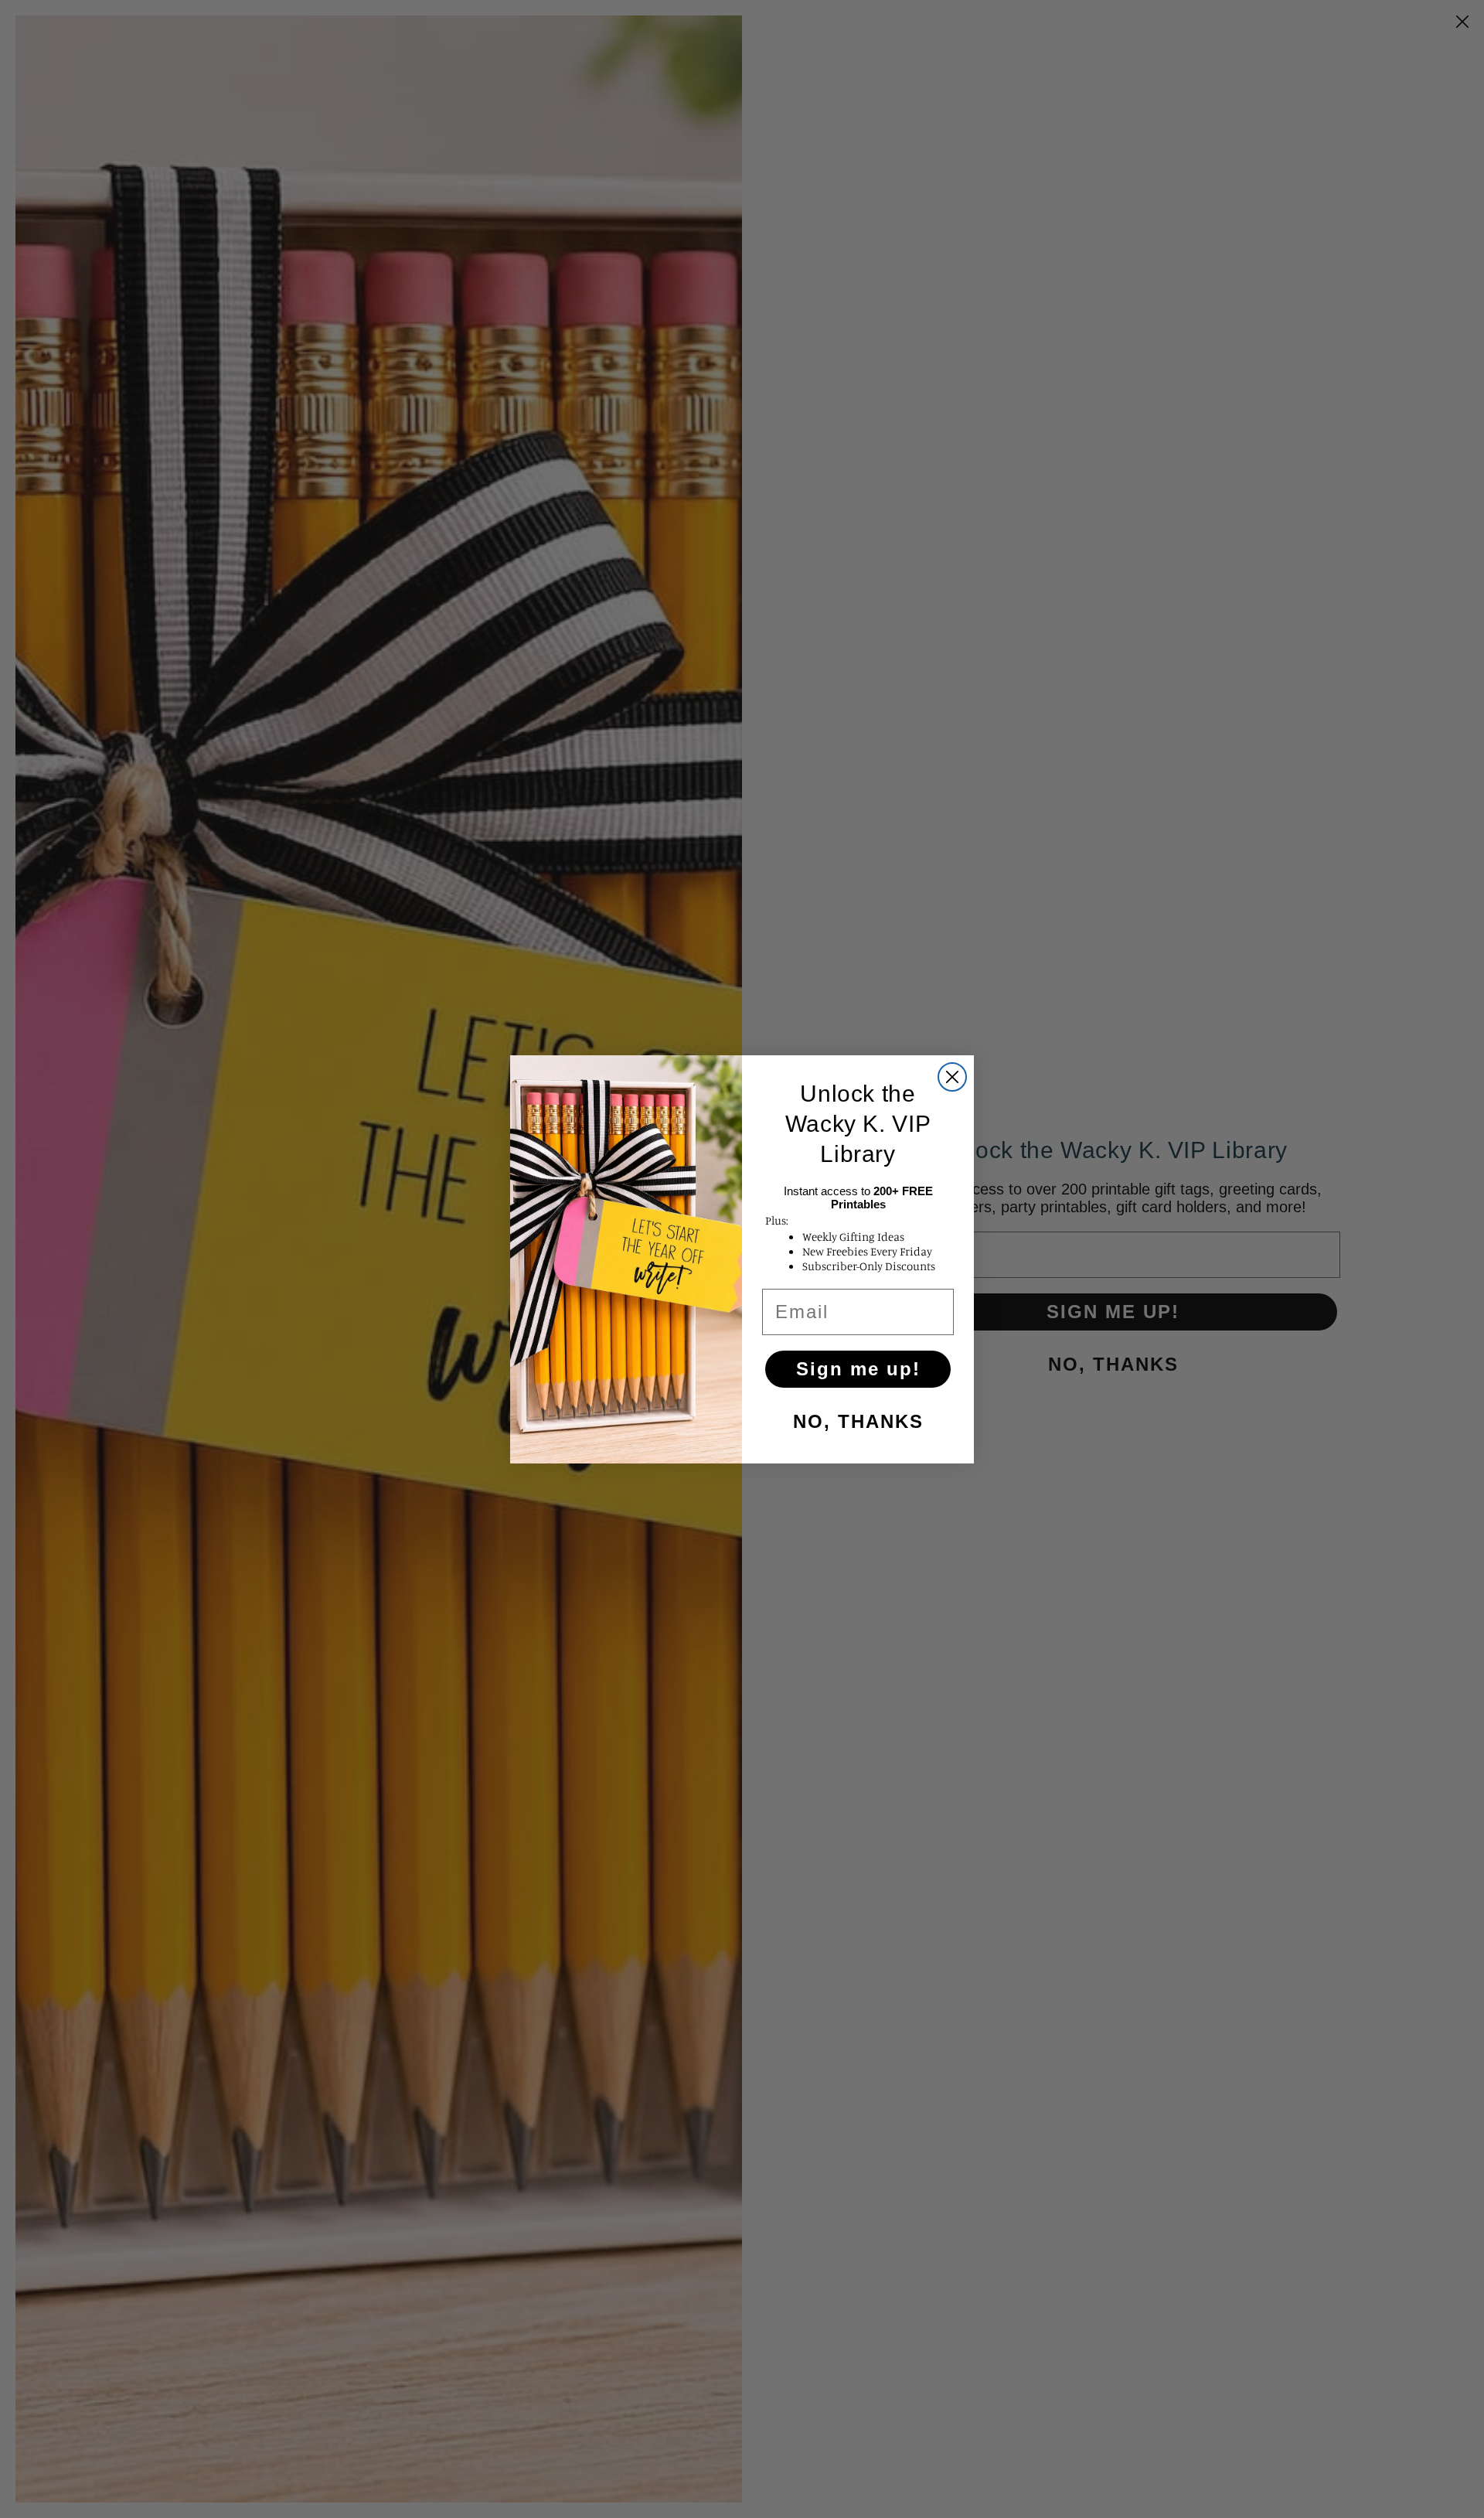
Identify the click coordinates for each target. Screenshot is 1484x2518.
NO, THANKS (858, 1421)
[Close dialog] (952, 1077)
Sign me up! (858, 1369)
